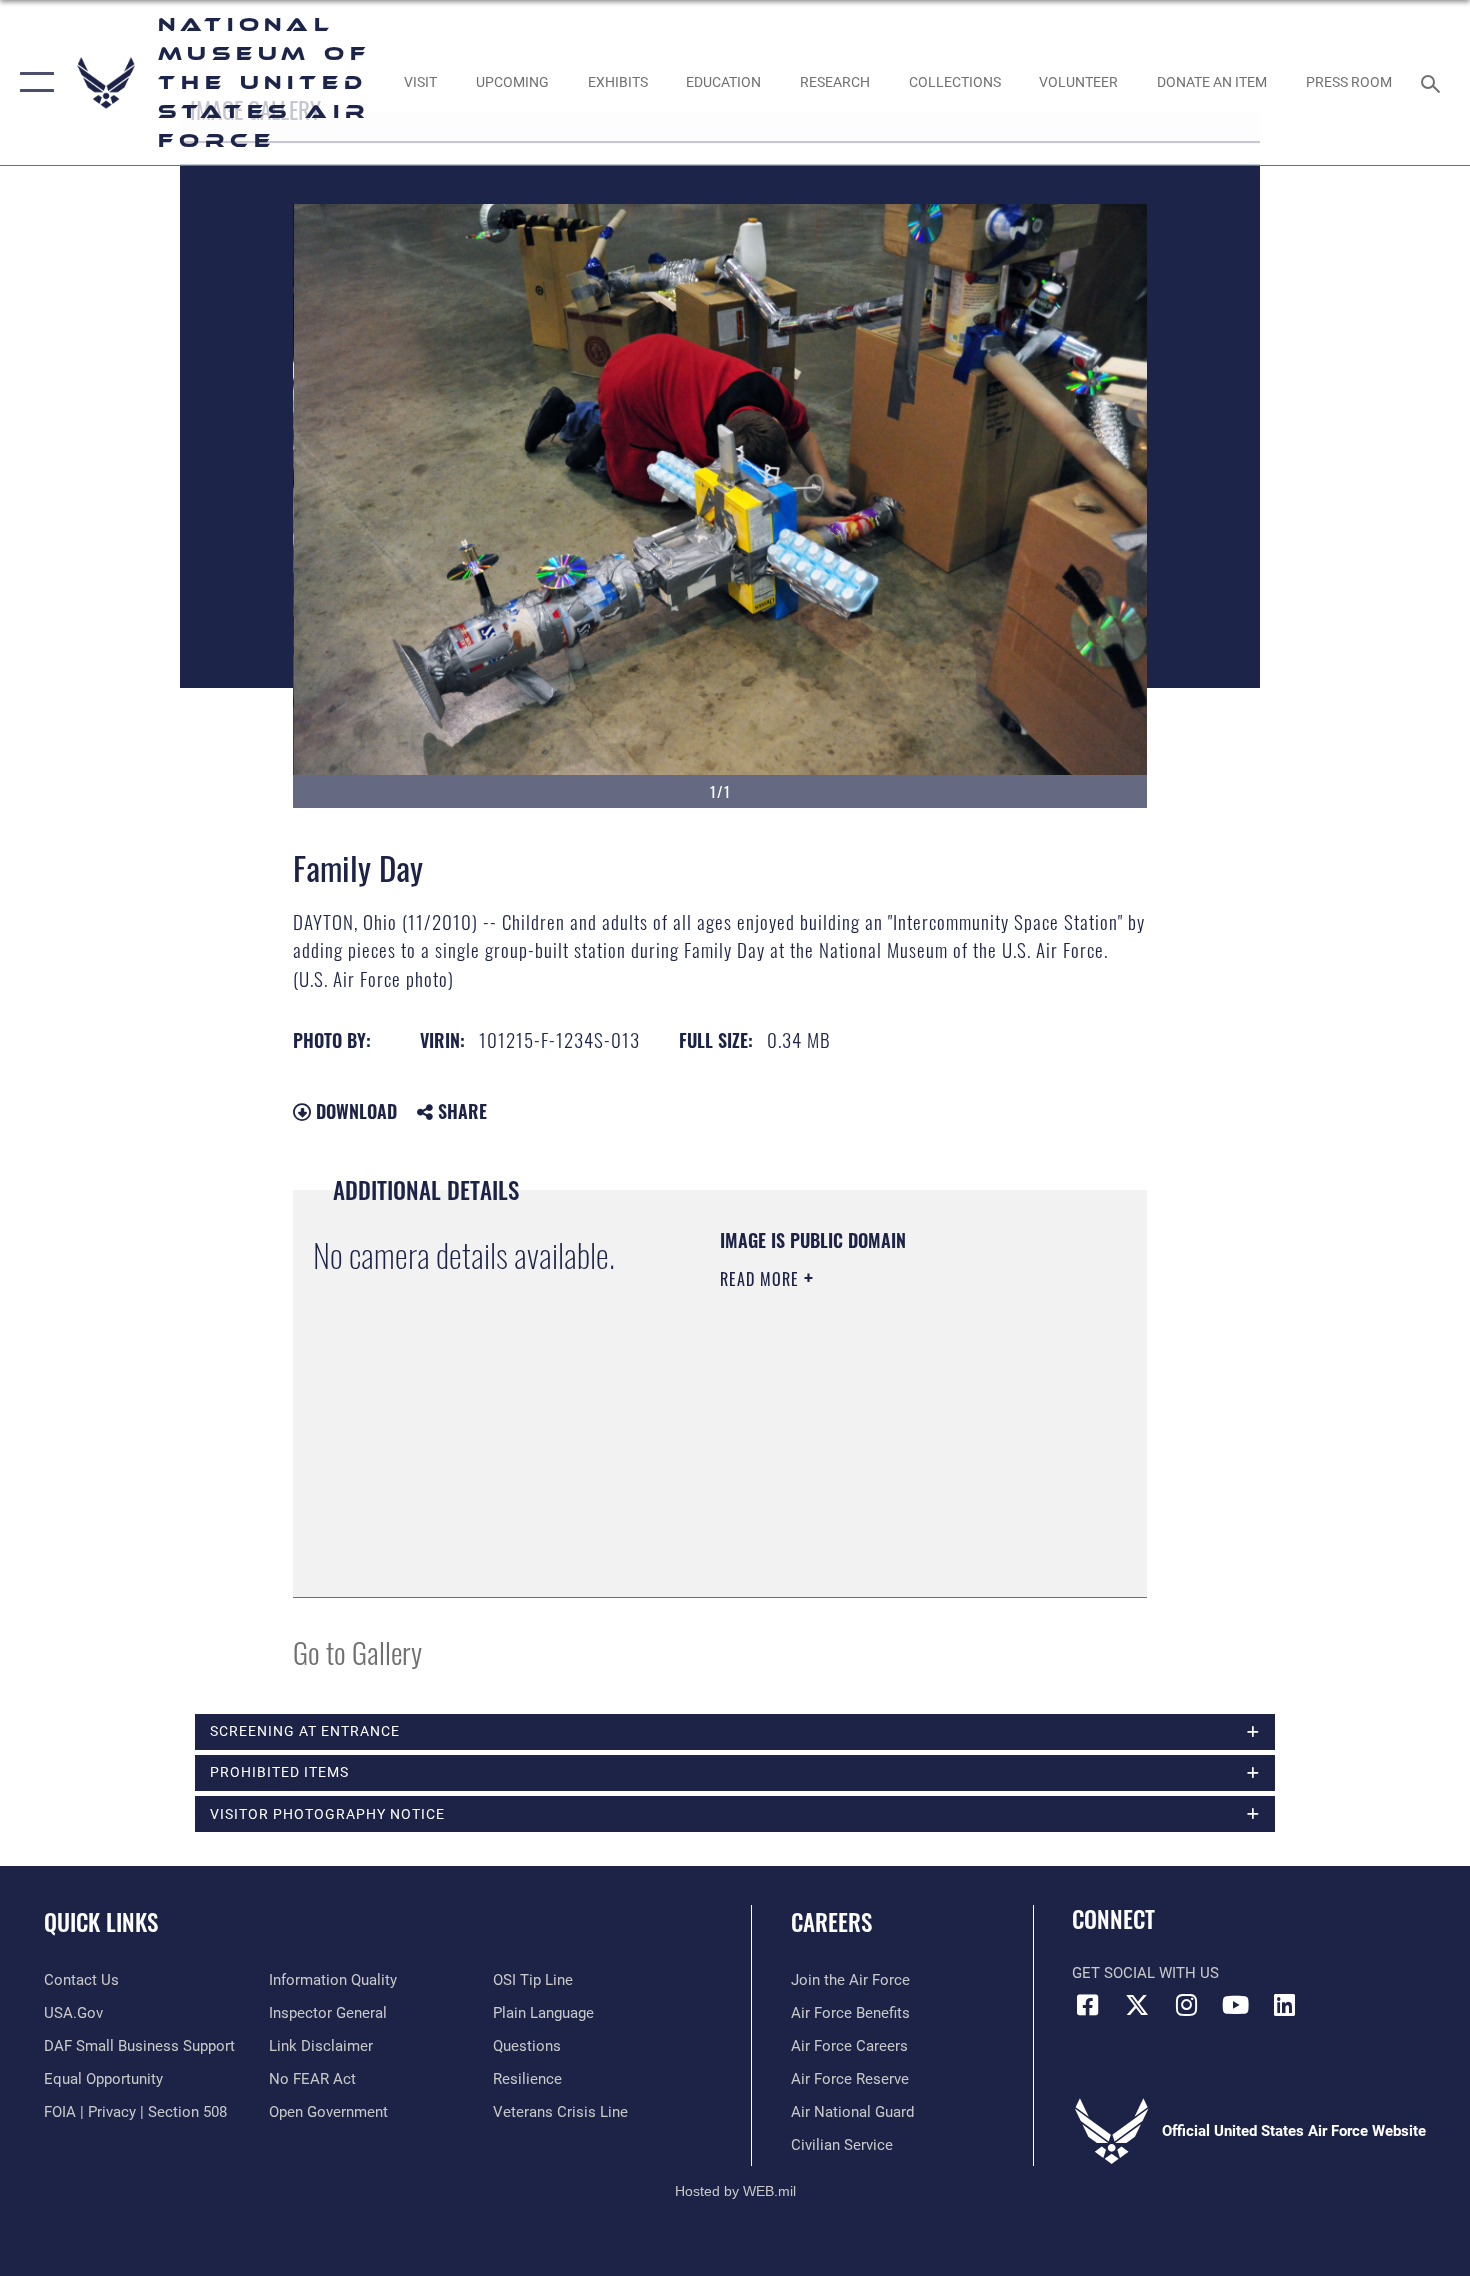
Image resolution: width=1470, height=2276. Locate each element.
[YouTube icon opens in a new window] (1235, 2005)
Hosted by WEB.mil (735, 2191)
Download (354, 1111)
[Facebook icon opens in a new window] (1087, 2005)
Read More (762, 1279)
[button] (32, 82)
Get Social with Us (1145, 1973)
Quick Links (101, 1922)
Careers (831, 1922)
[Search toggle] (1433, 82)
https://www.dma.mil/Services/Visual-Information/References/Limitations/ (841, 1476)
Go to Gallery (357, 1651)
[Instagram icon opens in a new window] (1186, 2005)
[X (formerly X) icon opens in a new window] (1137, 2005)
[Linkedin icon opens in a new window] (1285, 2005)
